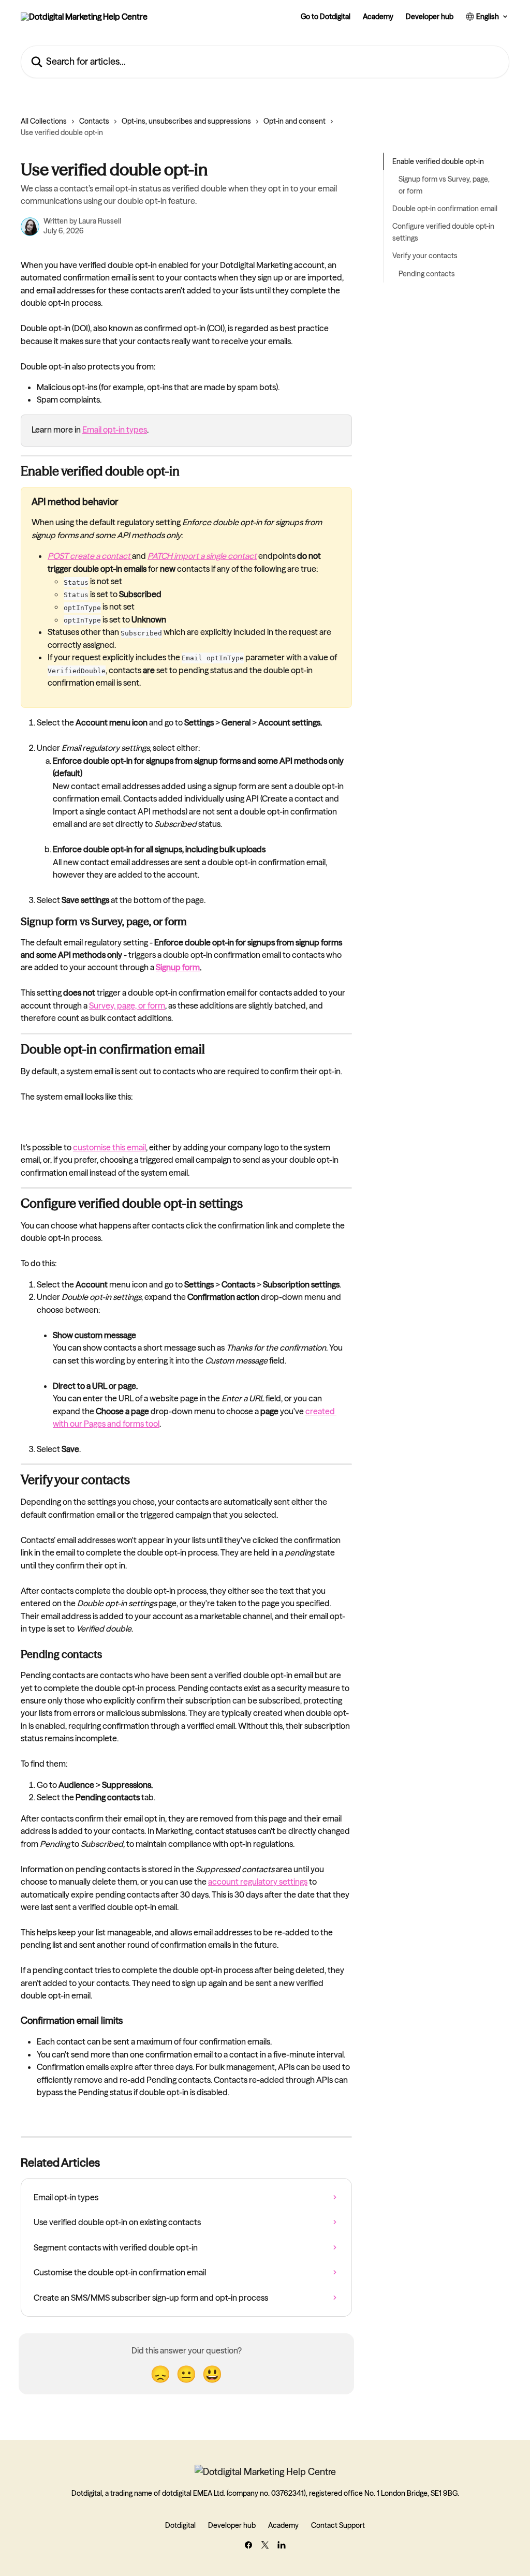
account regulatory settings (258, 1882)
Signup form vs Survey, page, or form (444, 185)
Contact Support (338, 2525)
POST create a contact (89, 556)
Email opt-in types (115, 430)
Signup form (178, 967)
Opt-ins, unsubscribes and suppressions (186, 121)
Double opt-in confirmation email (445, 209)
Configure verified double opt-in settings (443, 232)
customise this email (109, 1147)
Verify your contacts (425, 256)
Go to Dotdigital (326, 17)
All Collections (44, 121)
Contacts (94, 121)
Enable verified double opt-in (438, 161)
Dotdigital (180, 2525)
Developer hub (430, 17)
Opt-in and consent (295, 121)
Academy (378, 17)
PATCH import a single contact (202, 556)
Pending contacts (427, 274)
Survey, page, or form (127, 1005)
